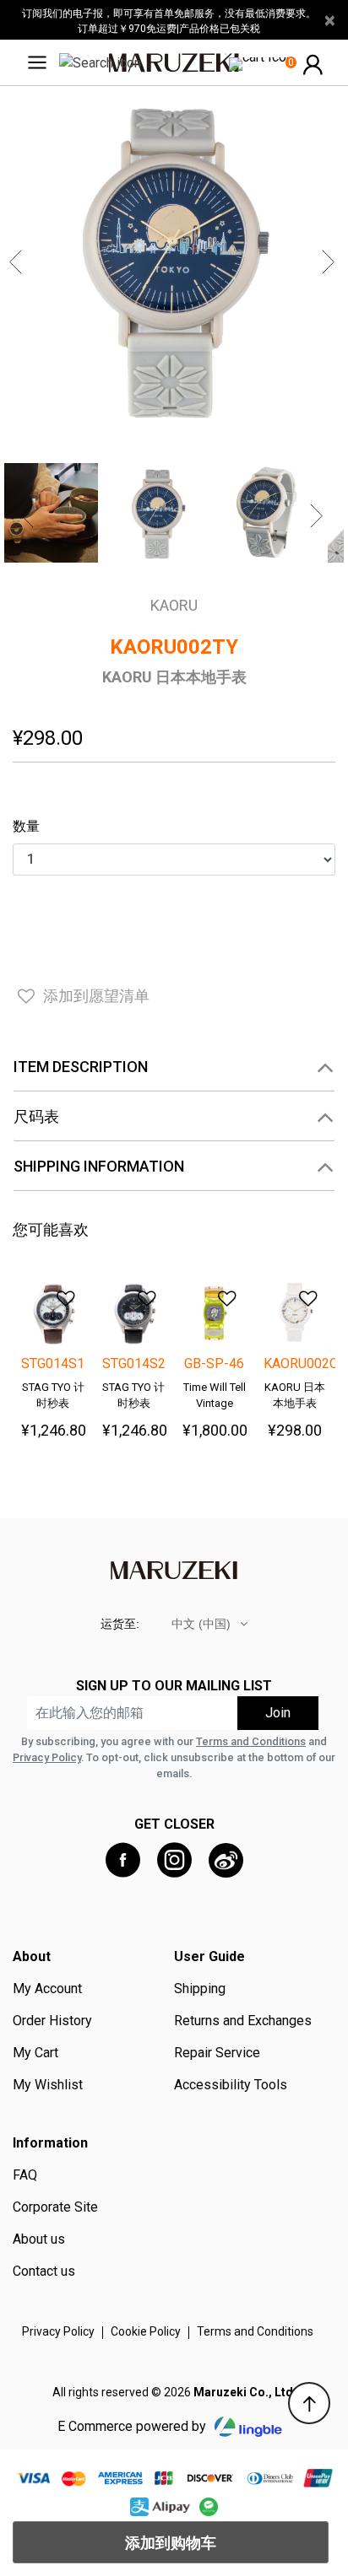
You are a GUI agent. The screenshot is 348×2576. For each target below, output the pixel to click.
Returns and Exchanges (243, 2021)
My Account (47, 1989)
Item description (81, 1067)
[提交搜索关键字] (100, 62)
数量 (26, 826)
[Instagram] (174, 1860)
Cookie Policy (146, 2331)
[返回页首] (309, 2403)
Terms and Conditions (251, 1741)
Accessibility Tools (231, 2085)
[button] (313, 63)
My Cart (35, 2053)
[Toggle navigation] (42, 62)
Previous (18, 262)
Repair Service (217, 2053)
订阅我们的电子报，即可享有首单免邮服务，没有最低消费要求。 (169, 13)
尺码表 (36, 1116)
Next (330, 262)
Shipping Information (99, 1166)
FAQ (25, 2175)
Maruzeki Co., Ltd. (245, 2392)
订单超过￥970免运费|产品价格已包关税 (169, 29)
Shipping (200, 1989)
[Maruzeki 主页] (174, 62)
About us (39, 2239)
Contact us (44, 2272)
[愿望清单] (56, 1293)
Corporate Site (55, 2207)
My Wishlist (48, 2085)
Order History (52, 2021)
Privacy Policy (47, 1757)
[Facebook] (123, 1860)
